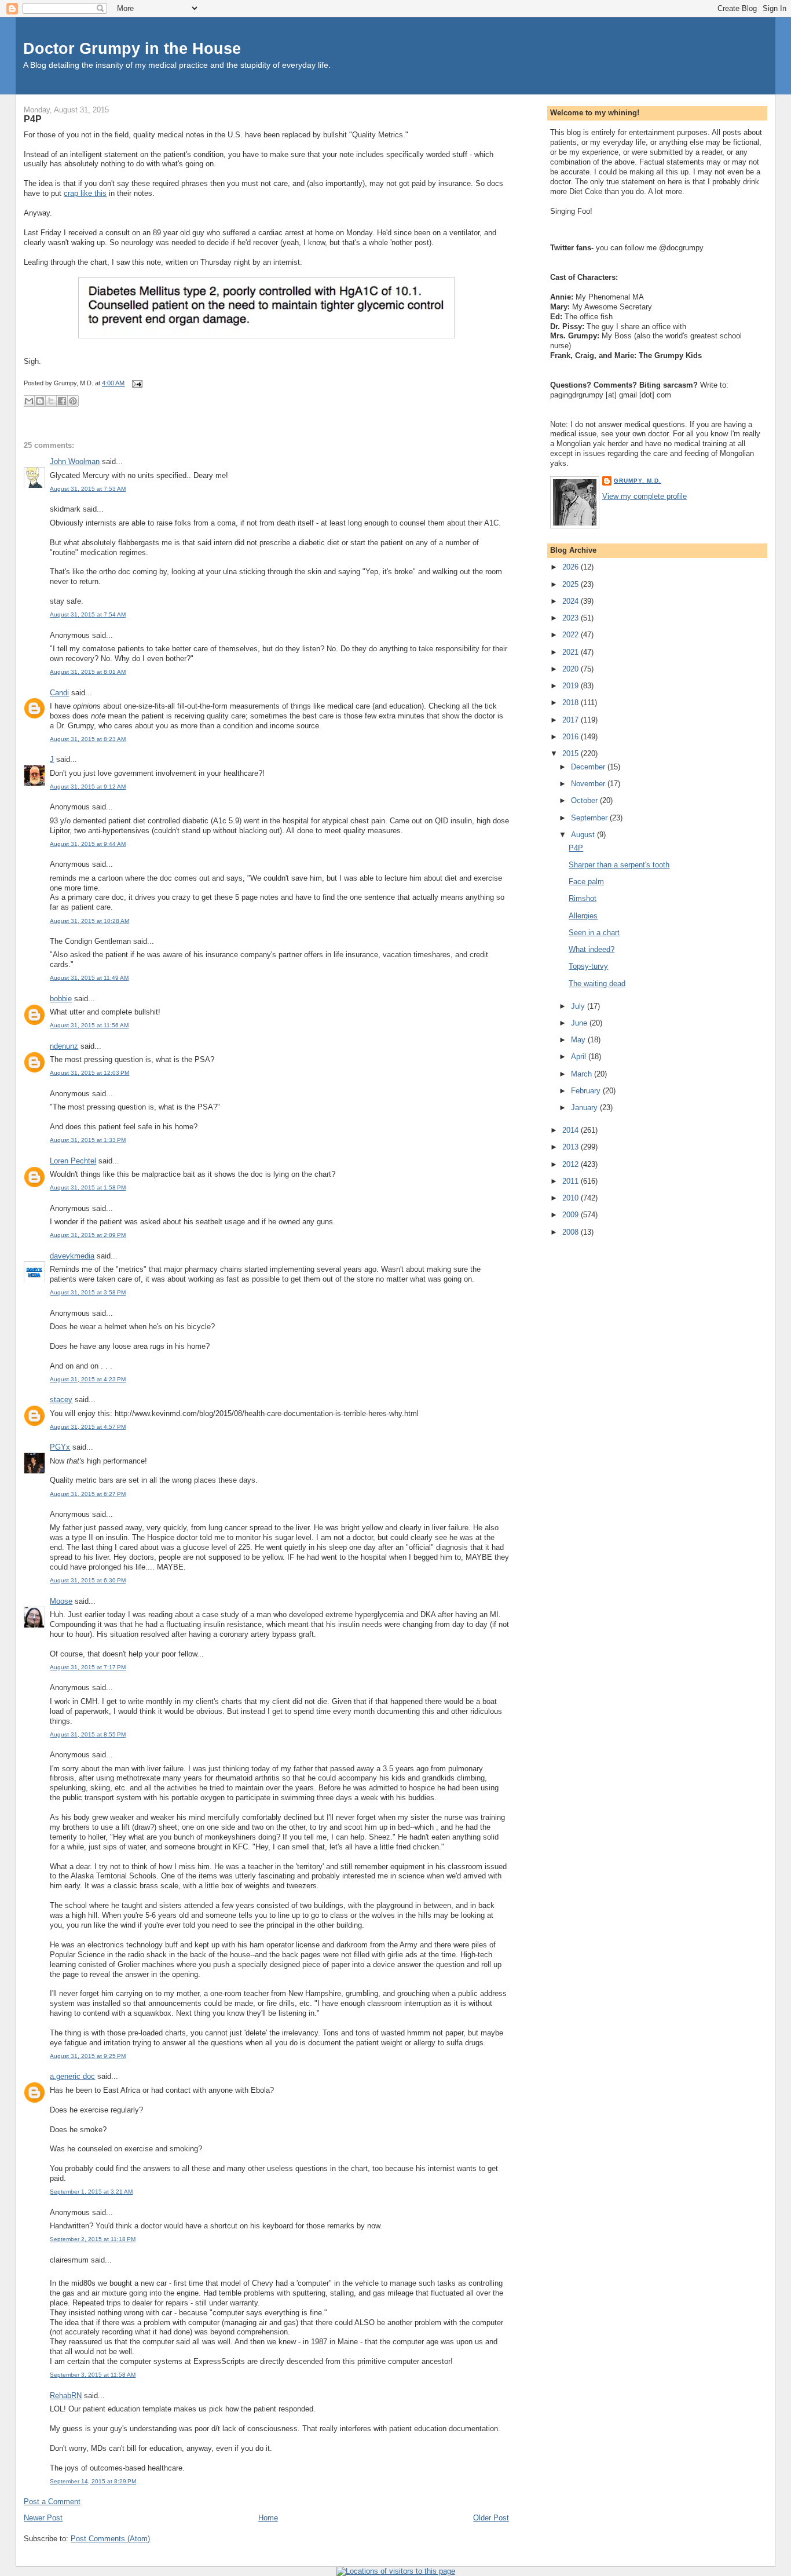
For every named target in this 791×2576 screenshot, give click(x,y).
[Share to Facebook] (62, 401)
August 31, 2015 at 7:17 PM (88, 1667)
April (580, 1057)
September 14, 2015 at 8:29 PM (93, 2481)
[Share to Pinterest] (73, 401)
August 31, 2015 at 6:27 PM (88, 1494)
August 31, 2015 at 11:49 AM (89, 978)
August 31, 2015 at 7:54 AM (88, 614)
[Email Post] (136, 384)
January (585, 1108)
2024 (572, 601)
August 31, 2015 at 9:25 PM (88, 2056)
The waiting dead (597, 984)
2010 (572, 1198)
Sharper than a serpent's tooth (619, 865)
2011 (572, 1181)
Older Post (491, 2518)
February (587, 1091)
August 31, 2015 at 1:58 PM (88, 1187)
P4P (33, 119)
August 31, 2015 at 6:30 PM (88, 1580)
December (589, 767)
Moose (61, 1601)
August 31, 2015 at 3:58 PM (88, 1292)
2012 (572, 1164)
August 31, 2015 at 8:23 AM (88, 739)
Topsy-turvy (588, 966)
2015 (572, 754)
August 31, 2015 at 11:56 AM (89, 1025)
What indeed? (592, 949)
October (585, 800)
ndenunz (64, 1046)
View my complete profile (644, 496)
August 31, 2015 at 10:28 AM (89, 921)
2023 (572, 618)
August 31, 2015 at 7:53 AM (88, 489)
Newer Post (43, 2518)
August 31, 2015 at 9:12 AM (88, 787)
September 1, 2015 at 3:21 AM (91, 2192)
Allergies (583, 916)
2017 (572, 720)
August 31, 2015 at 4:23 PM (88, 1379)
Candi (59, 693)
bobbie (61, 999)
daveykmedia (72, 1256)
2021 (572, 652)
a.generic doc (72, 2076)
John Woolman (75, 461)
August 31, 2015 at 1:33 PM (88, 1140)
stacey (61, 1400)
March (583, 1074)
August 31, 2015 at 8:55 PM (88, 1734)
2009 (572, 1215)
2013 (572, 1147)
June (580, 1023)
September (590, 818)
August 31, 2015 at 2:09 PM (88, 1235)
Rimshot (583, 898)
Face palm (586, 882)
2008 (572, 1232)
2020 (572, 669)
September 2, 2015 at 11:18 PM (93, 2239)
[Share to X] (51, 401)
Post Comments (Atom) (110, 2539)
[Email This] (29, 401)
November (589, 784)
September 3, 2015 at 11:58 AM (93, 2375)
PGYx (60, 1447)
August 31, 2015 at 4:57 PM (88, 1427)
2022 (572, 635)
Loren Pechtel (73, 1161)
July (579, 1006)
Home (268, 2518)
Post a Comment (52, 2502)
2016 (572, 737)
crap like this (85, 193)
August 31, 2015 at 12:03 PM (89, 1073)
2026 (572, 567)
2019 (572, 686)
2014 (572, 1130)
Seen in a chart (594, 933)
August (584, 835)
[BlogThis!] (40, 401)
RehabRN (66, 2396)
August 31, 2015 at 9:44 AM (88, 844)
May (579, 1040)
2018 (572, 703)
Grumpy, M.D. (638, 481)
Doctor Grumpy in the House (132, 48)
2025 (572, 584)
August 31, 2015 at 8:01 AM (88, 672)
